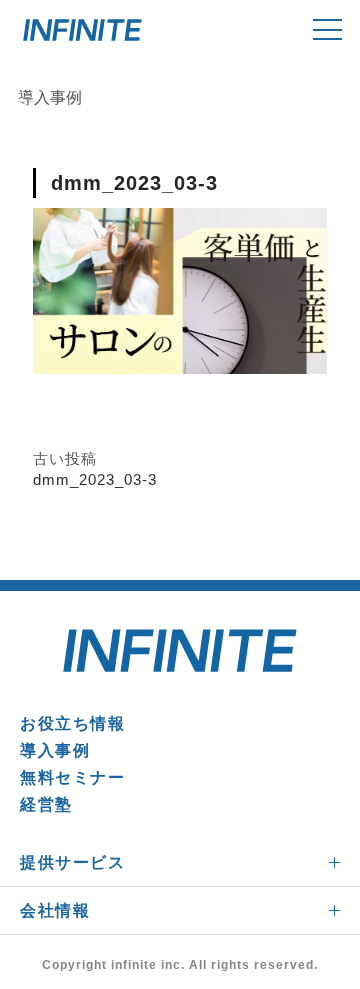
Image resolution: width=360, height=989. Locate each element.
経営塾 (46, 804)
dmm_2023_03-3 (95, 479)
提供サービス (73, 862)
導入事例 (55, 750)
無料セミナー (73, 777)
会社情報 (55, 910)
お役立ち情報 (73, 723)
